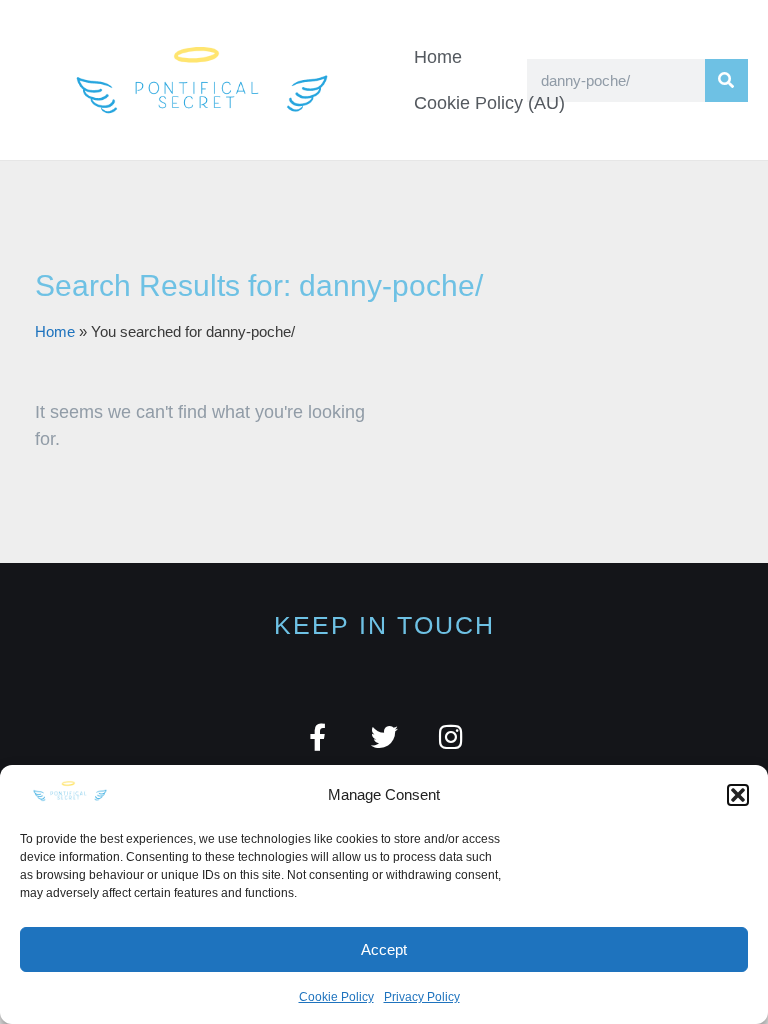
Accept (384, 949)
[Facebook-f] (317, 736)
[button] (738, 795)
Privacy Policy (422, 997)
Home (438, 57)
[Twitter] (384, 736)
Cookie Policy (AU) (489, 103)
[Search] (726, 80)
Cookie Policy (336, 997)
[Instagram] (451, 736)
